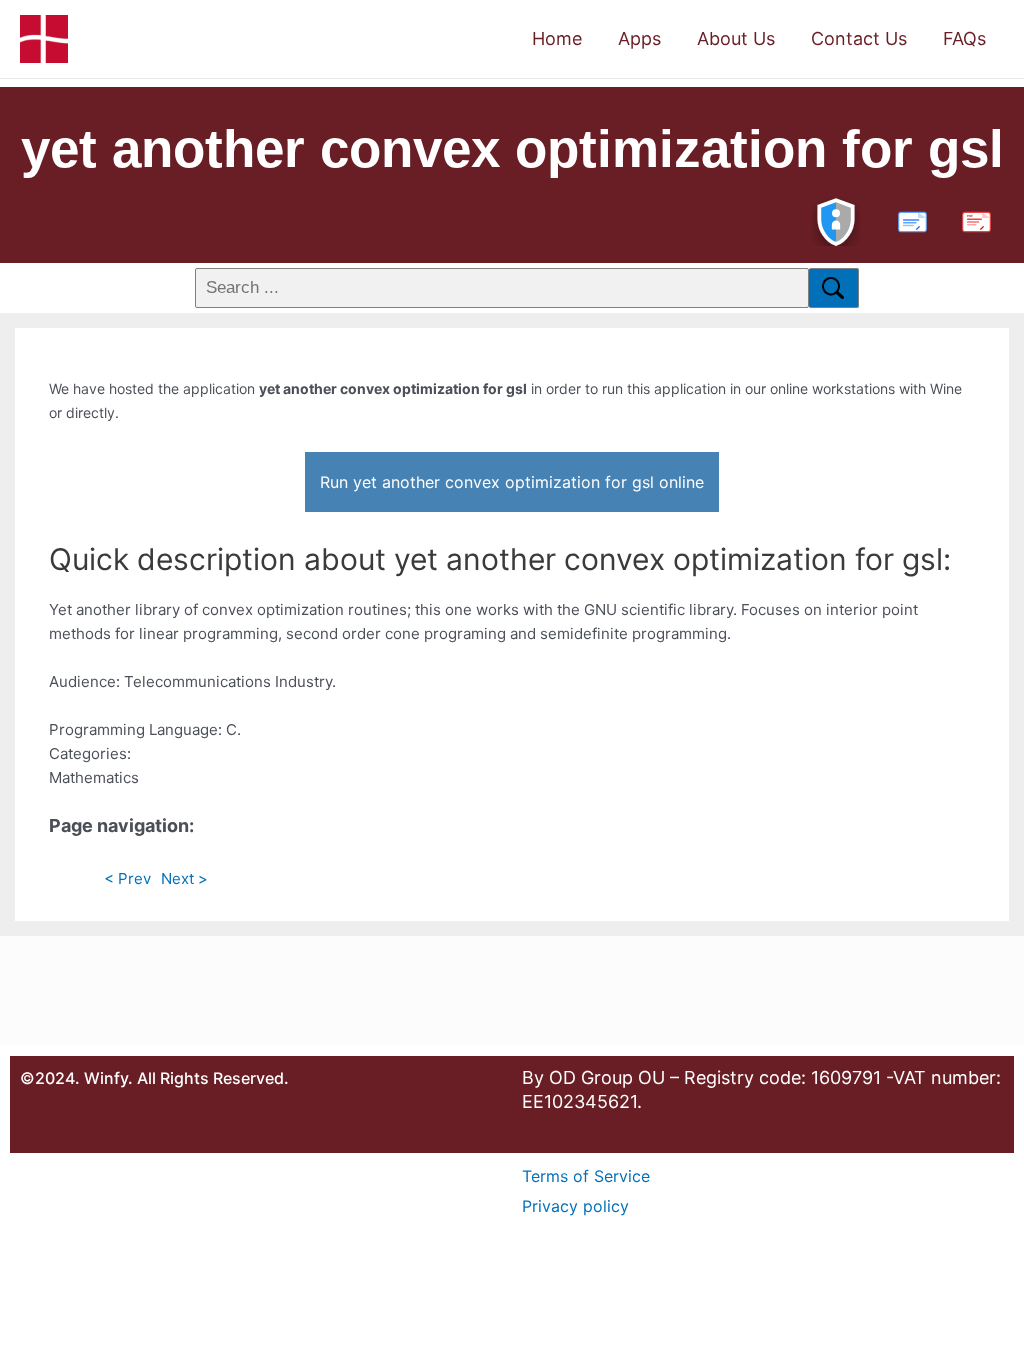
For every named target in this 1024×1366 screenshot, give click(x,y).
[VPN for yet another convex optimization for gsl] (836, 219)
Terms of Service (586, 1176)
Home (557, 38)
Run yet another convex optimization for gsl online (512, 482)
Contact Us (859, 38)
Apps (639, 38)
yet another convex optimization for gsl (512, 148)
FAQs (964, 38)
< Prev (127, 878)
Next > (184, 878)
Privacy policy (575, 1206)
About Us (736, 38)
